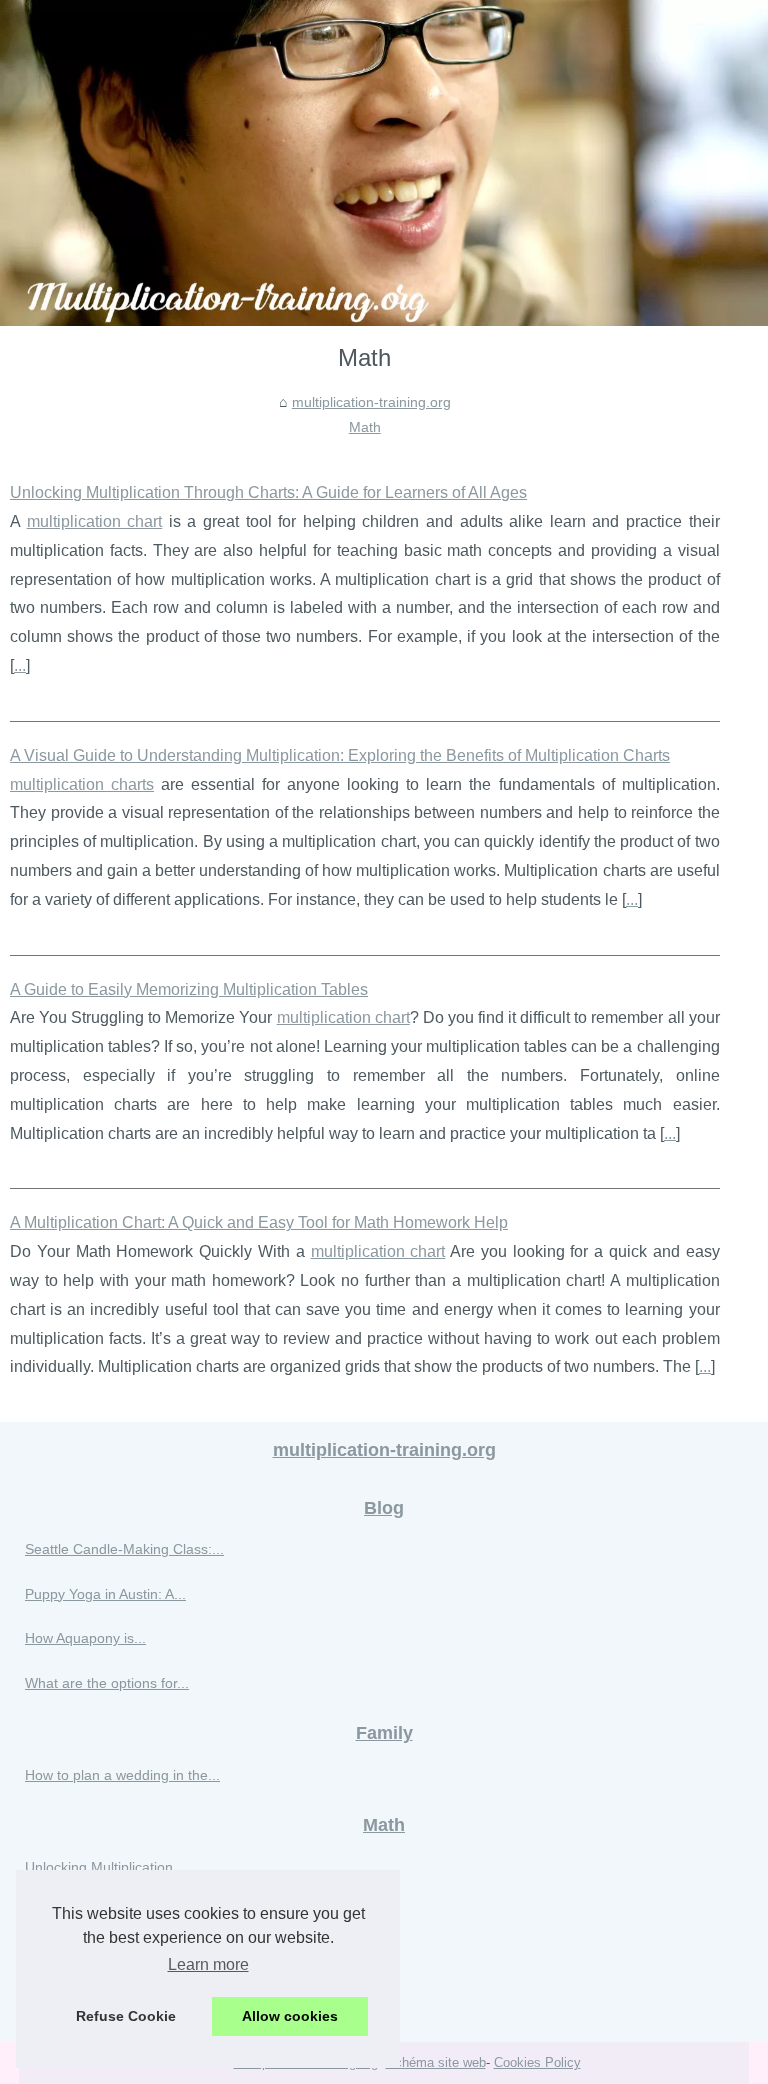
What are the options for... (107, 1683)
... (20, 665)
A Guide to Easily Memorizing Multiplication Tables (189, 989)
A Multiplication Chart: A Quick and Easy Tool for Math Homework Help (259, 1222)
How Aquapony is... (85, 1638)
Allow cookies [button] (290, 2016)
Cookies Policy (537, 2062)
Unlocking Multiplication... (105, 1867)
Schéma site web (436, 2062)
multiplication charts (82, 784)
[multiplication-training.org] (384, 163)
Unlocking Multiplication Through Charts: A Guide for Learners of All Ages (268, 492)
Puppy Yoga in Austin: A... (105, 1594)
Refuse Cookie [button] (126, 2016)
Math (365, 427)
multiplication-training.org (371, 402)
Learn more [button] (208, 1964)
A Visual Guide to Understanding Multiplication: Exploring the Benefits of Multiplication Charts (340, 755)
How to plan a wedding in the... (122, 1775)
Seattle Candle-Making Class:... (124, 1549)
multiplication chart (95, 521)
